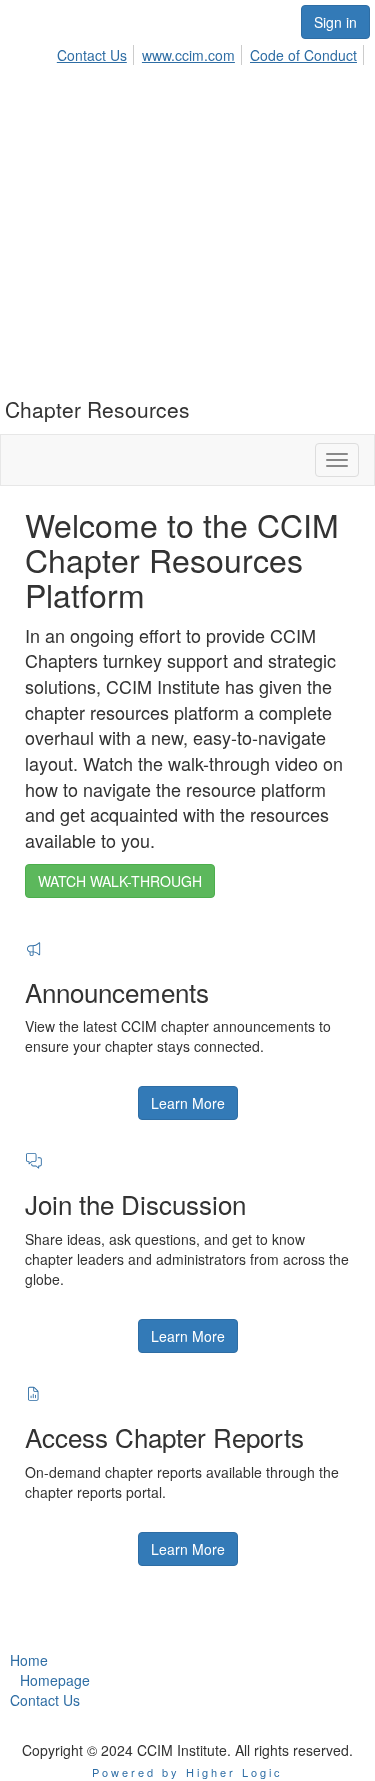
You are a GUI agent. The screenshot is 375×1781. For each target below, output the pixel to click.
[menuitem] (97, 52)
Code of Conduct (303, 55)
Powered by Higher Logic (187, 1772)
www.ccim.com (188, 55)
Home (29, 1660)
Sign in (335, 22)
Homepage (55, 1680)
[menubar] (212, 52)
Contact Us (92, 55)
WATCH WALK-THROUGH (120, 881)
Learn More (188, 1103)
